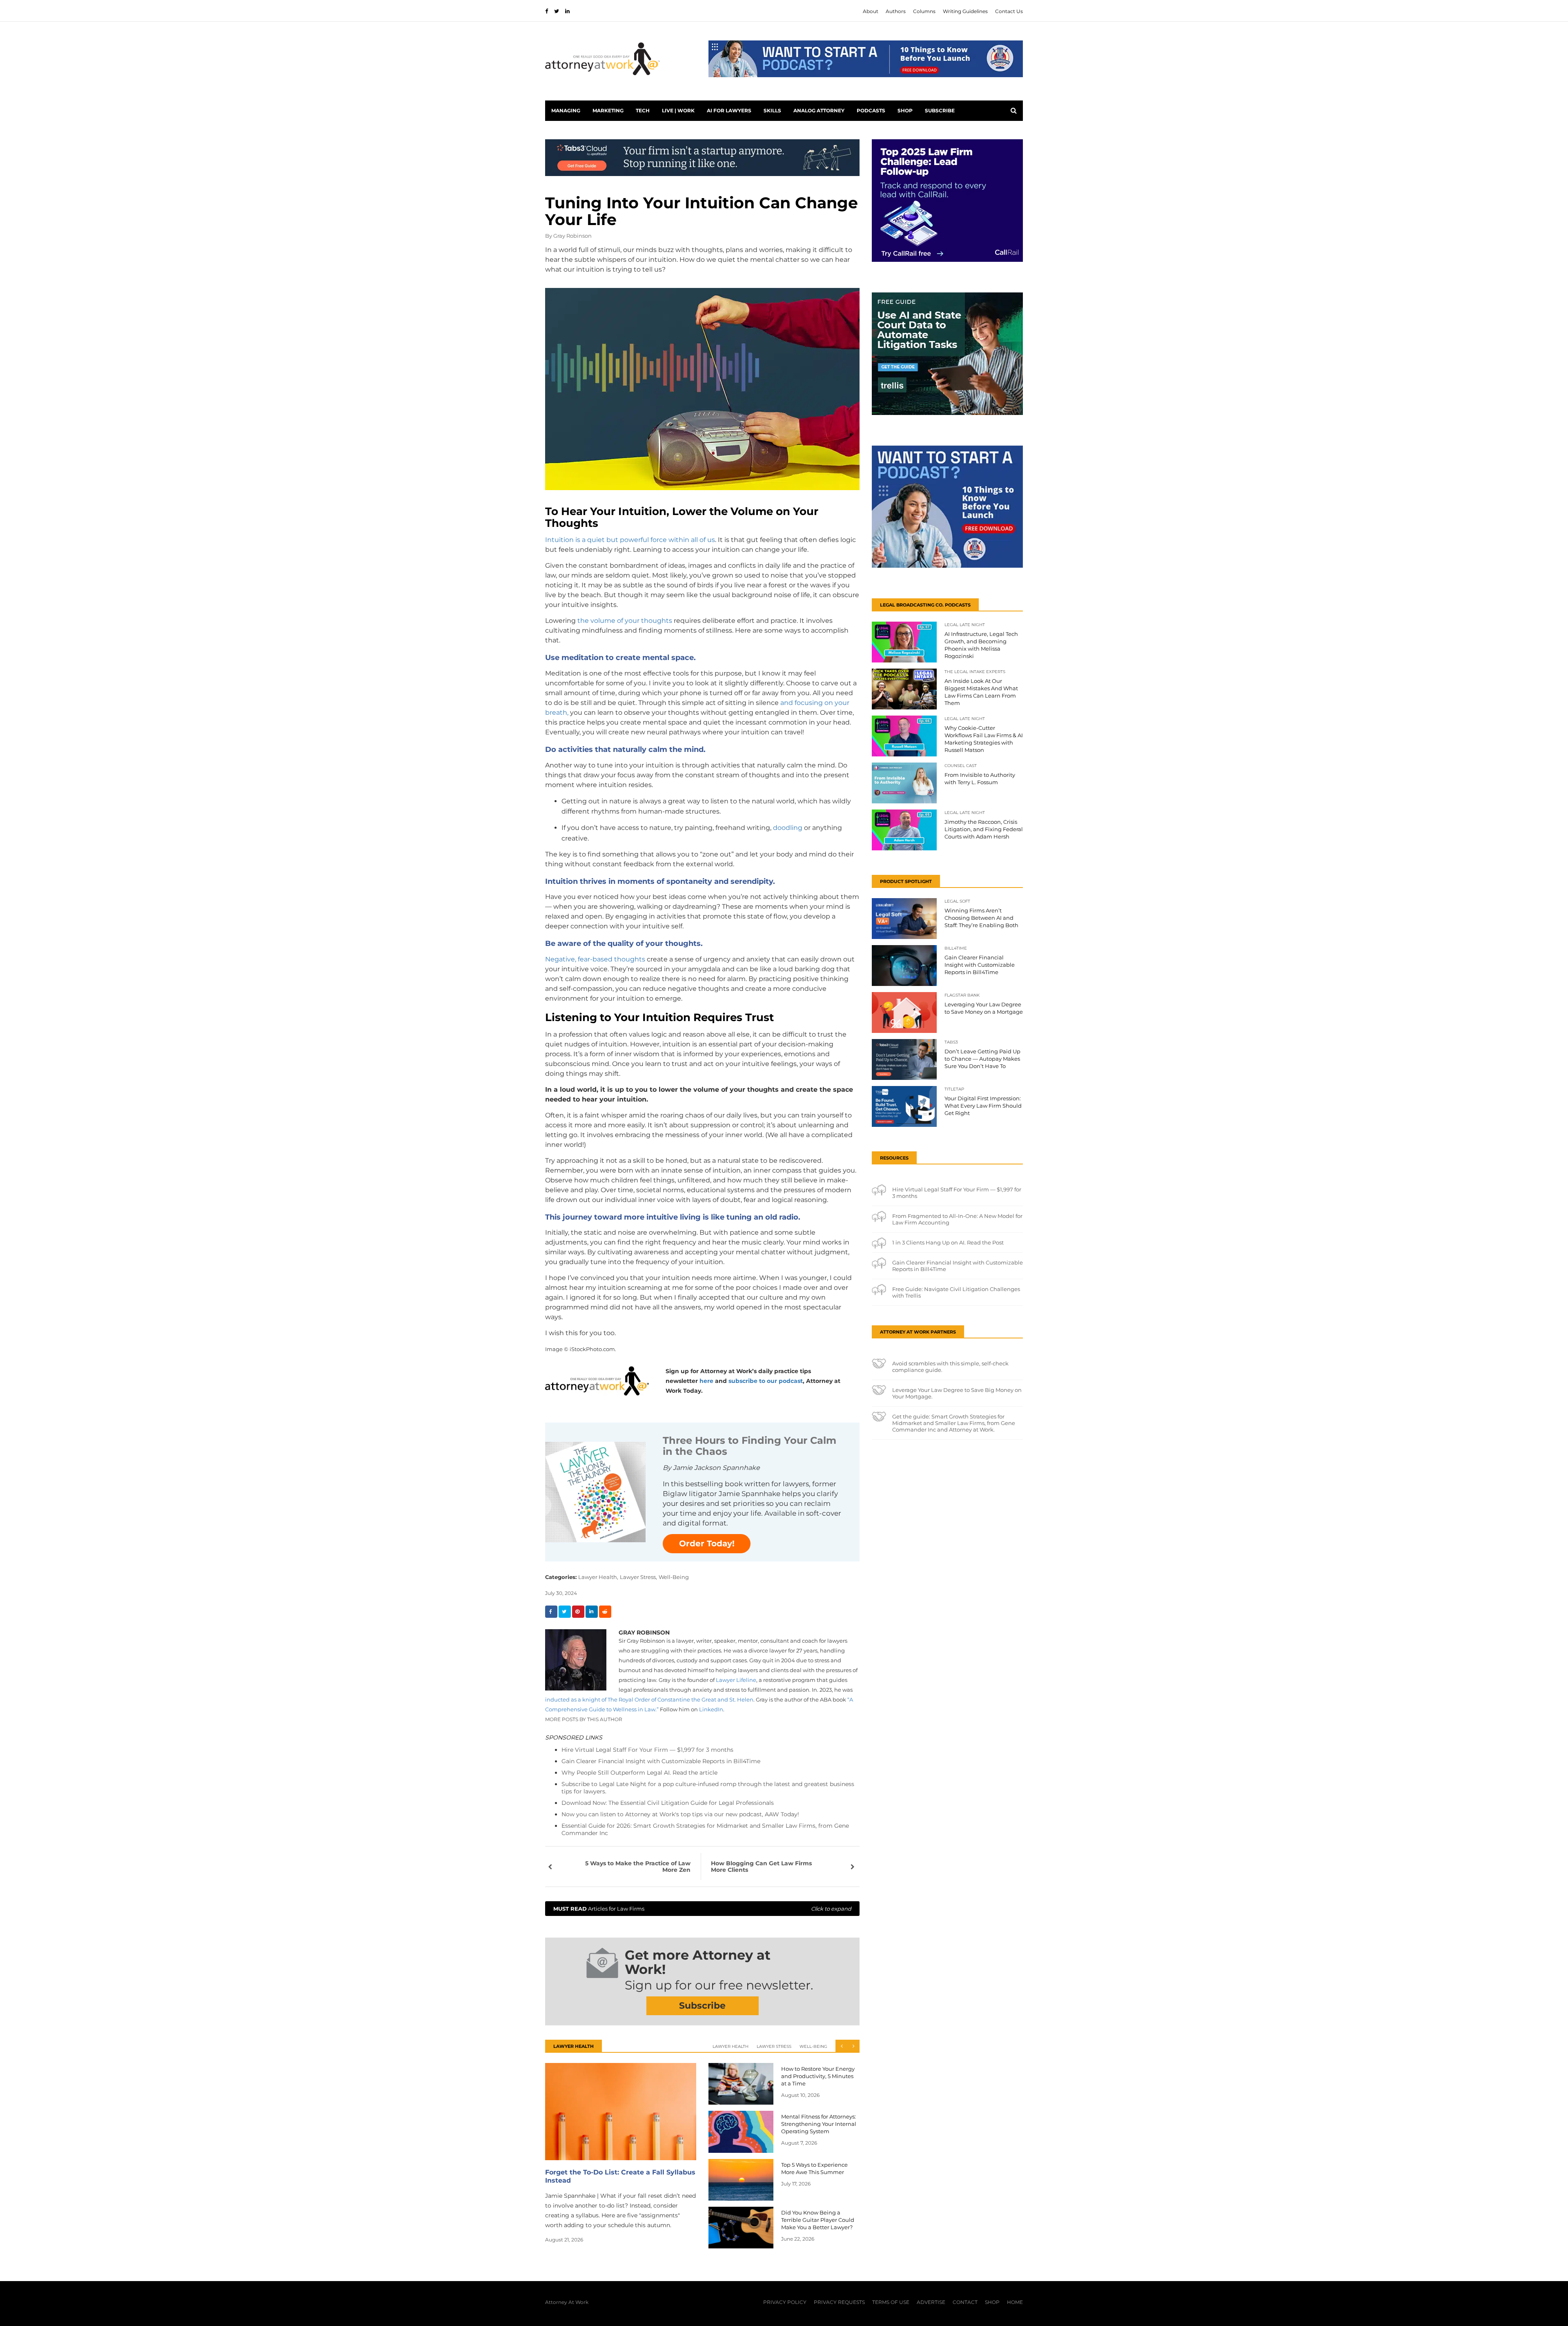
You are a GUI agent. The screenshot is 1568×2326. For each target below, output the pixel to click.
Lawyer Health (731, 2046)
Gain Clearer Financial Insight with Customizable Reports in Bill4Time (661, 1761)
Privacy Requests (839, 2302)
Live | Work (678, 110)
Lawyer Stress (774, 2046)
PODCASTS (871, 110)
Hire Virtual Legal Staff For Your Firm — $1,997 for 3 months (647, 1750)
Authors (896, 11)
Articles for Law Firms (702, 1909)
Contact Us (1009, 11)
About (871, 11)
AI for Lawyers (729, 110)
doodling (788, 828)
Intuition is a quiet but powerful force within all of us (630, 540)
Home (1015, 2302)
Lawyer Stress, (638, 1577)
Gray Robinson (572, 236)
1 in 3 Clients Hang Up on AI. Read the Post (948, 1242)
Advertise (931, 2302)
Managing (566, 110)
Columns (924, 11)
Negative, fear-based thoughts (595, 959)
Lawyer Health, (598, 1577)
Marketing (608, 110)
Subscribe (940, 110)
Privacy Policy (785, 2302)
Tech (643, 110)
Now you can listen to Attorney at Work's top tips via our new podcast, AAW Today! (680, 1814)
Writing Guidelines (965, 11)
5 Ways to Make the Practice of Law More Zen (638, 1867)
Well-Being (674, 1577)
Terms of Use (891, 2302)
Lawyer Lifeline (736, 1680)
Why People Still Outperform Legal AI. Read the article (639, 1773)
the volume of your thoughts (625, 621)
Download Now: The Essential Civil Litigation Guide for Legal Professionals (668, 1803)
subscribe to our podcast (766, 1381)
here (706, 1381)
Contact (965, 2302)
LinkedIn (711, 1709)
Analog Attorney (819, 110)
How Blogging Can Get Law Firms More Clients (761, 1867)
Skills (772, 110)
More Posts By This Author (584, 1719)
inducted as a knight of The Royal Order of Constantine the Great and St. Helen (649, 1699)
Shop (905, 110)
